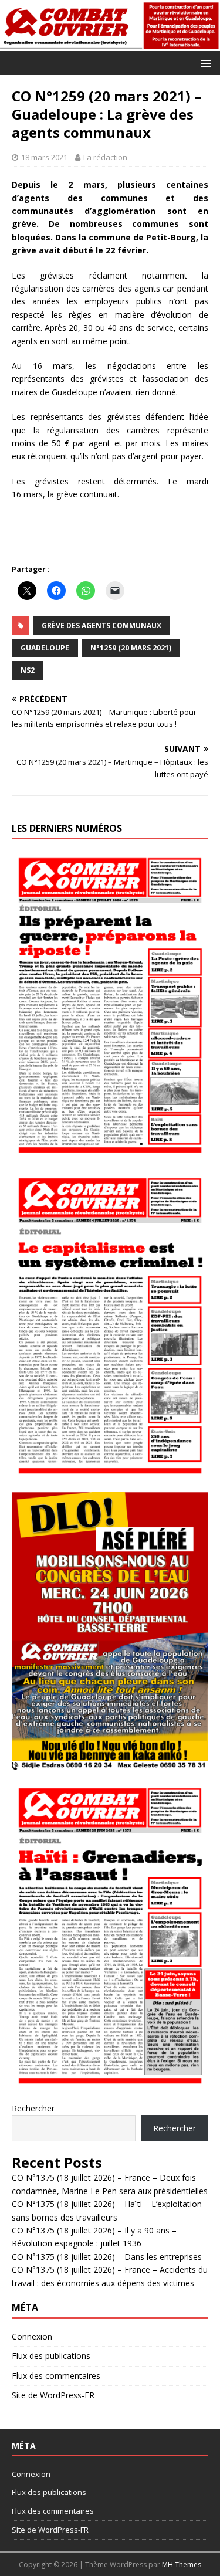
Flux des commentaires (56, 2376)
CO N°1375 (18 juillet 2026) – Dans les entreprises (107, 2257)
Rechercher (33, 2108)
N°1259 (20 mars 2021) (131, 648)
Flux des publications (51, 2356)
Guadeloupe (45, 648)
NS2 (28, 670)
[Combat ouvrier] (110, 44)
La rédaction (105, 157)
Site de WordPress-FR (53, 2395)
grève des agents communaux (101, 626)
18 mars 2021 (44, 157)
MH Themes (182, 2565)
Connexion (32, 2336)
